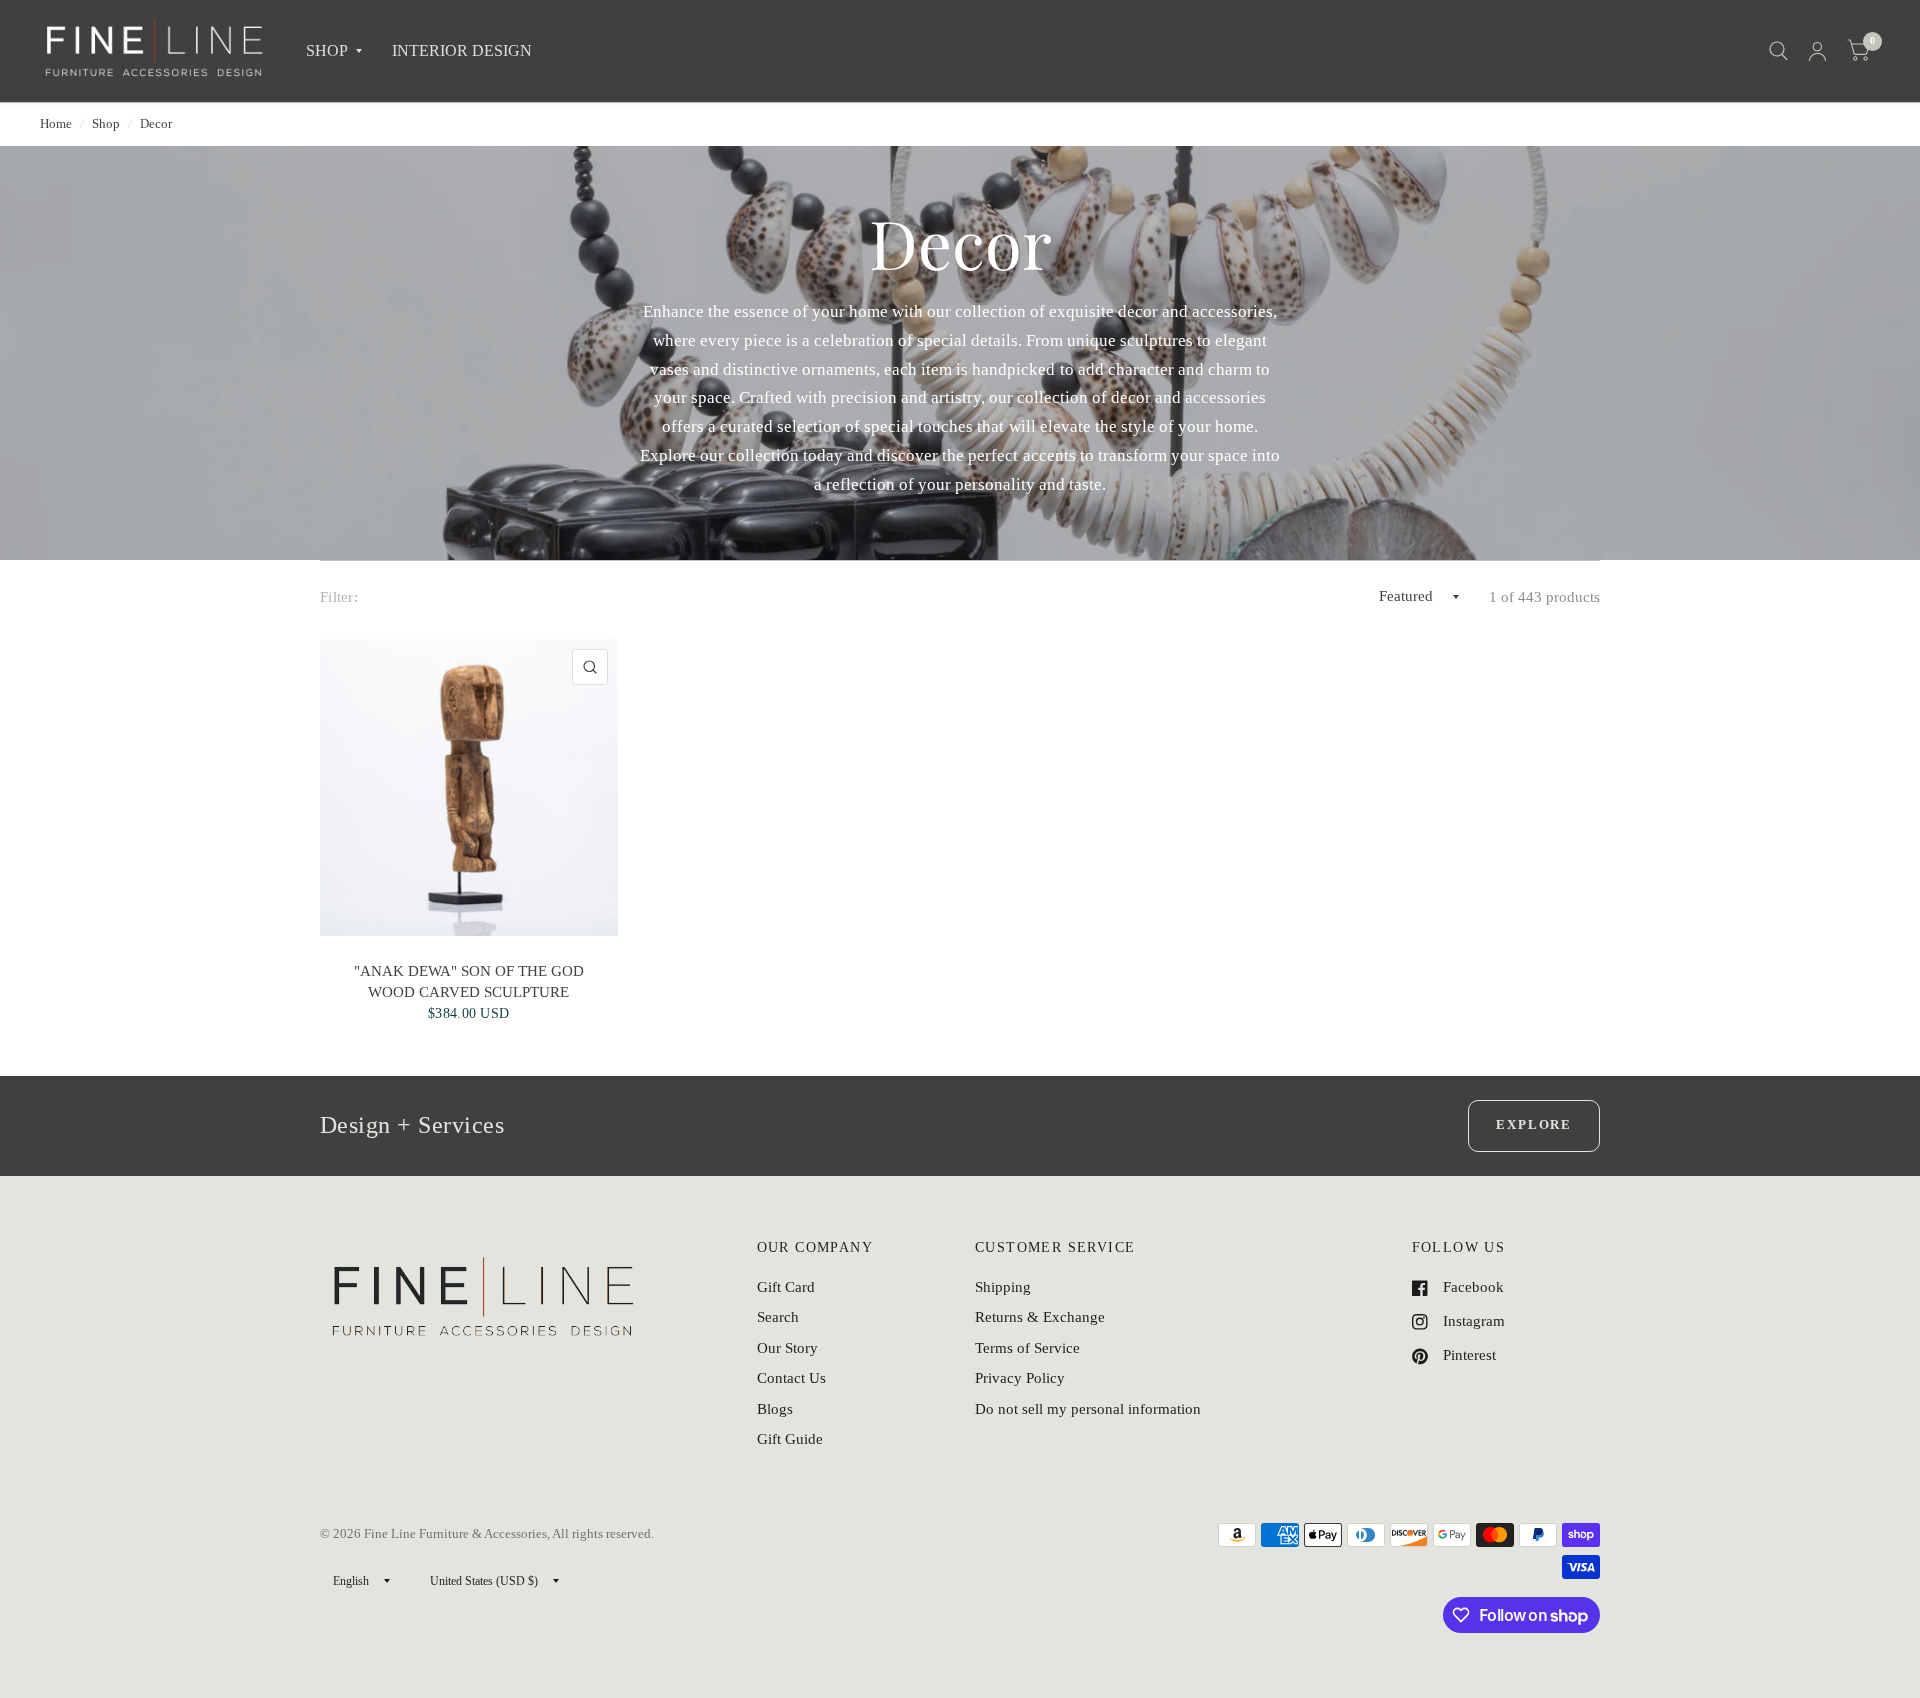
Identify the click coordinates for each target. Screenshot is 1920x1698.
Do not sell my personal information (1088, 1409)
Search (778, 1317)
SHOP (327, 50)
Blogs (775, 1409)
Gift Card (786, 1287)
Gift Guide (790, 1439)
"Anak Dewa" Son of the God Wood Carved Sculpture (469, 981)
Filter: (339, 597)
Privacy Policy (1020, 1378)
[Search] (1778, 51)
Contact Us (791, 1378)
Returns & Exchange (1040, 1317)
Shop (106, 123)
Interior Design (462, 50)
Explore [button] (1534, 1124)
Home (56, 123)
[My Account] (1817, 51)
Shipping (1003, 1287)
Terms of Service (1027, 1348)
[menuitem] (334, 51)
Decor (156, 123)
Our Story (787, 1348)
